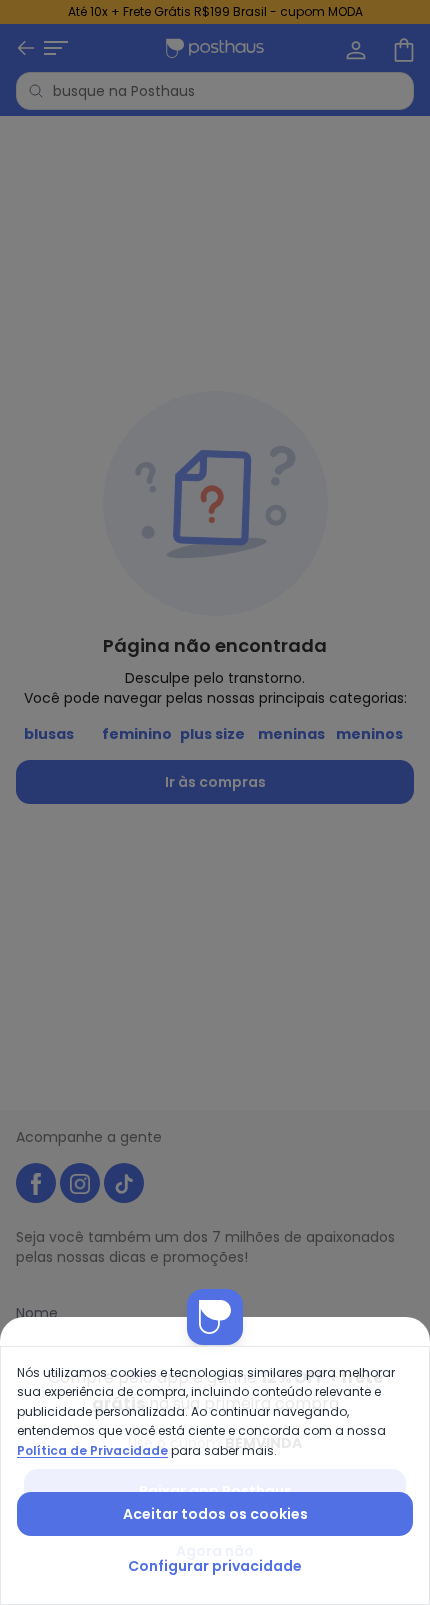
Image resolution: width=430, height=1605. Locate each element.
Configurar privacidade (215, 1566)
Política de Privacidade (92, 1450)
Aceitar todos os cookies (215, 1514)
